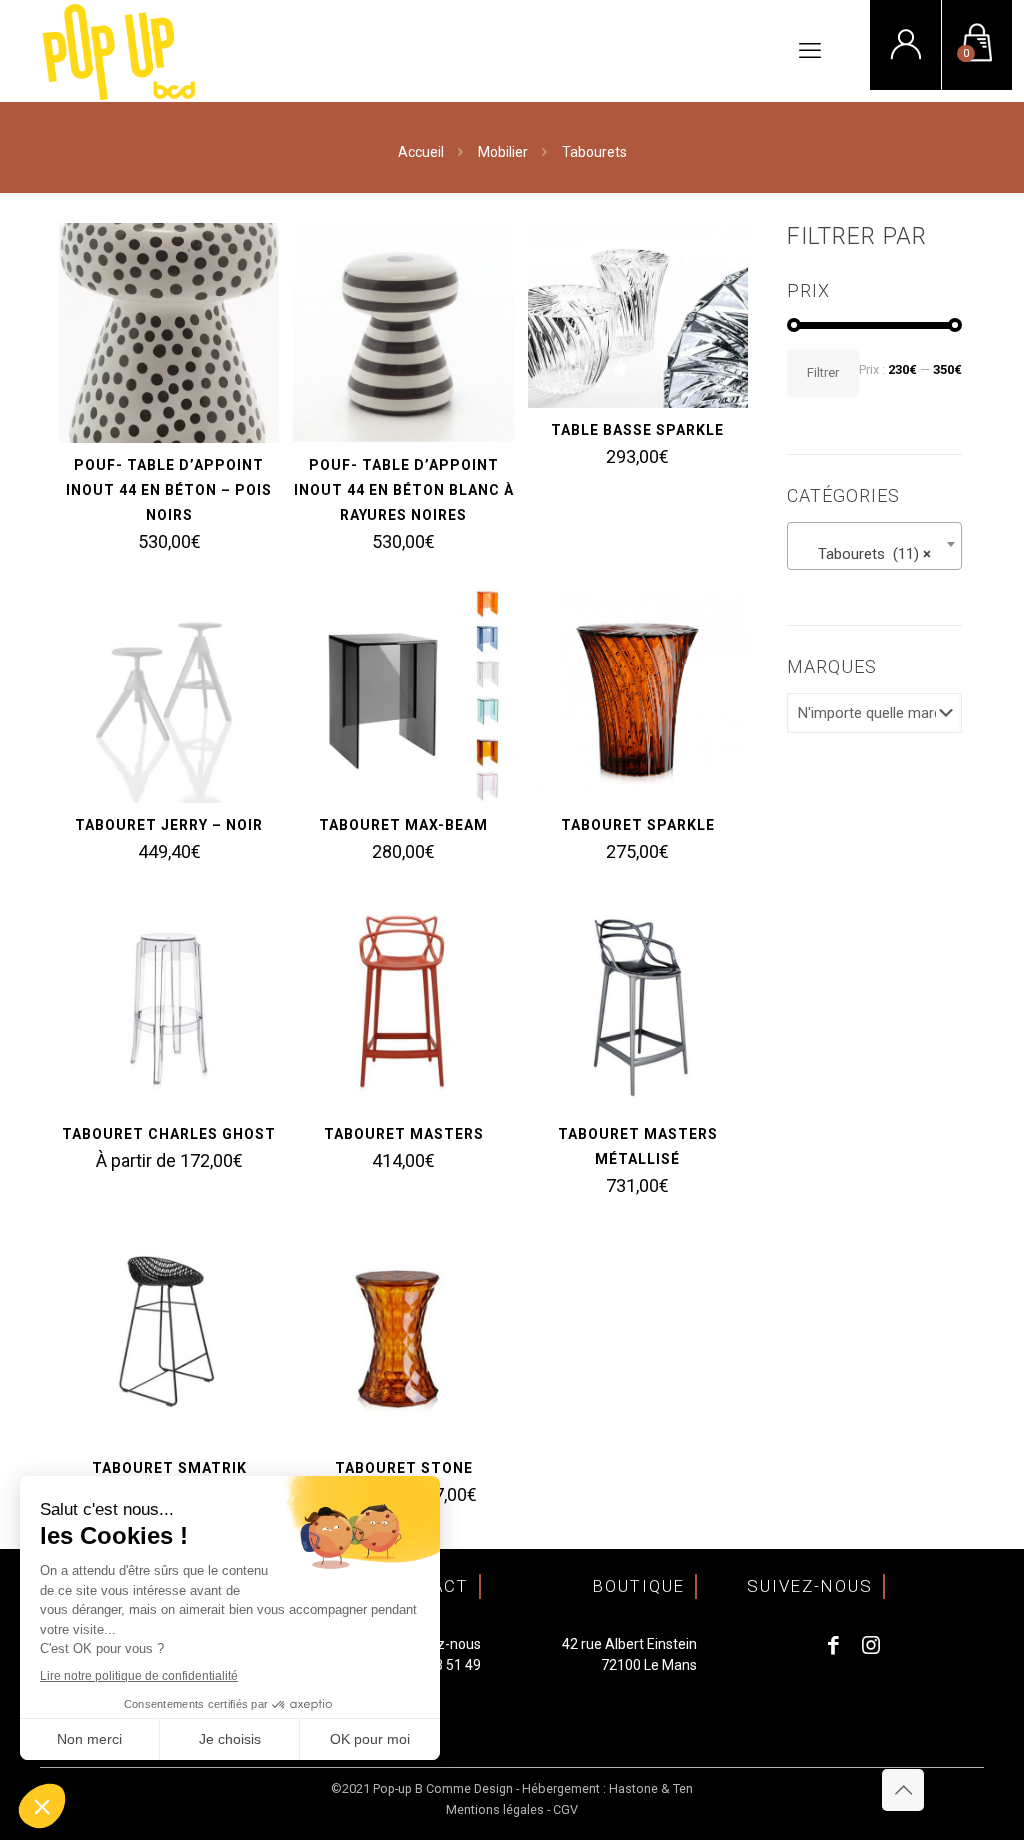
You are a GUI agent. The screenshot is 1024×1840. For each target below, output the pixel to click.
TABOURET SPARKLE (638, 825)
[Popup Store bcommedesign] (119, 51)
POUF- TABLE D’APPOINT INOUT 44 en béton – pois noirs (169, 490)
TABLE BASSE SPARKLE (637, 430)
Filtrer (823, 372)
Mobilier (503, 152)
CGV (565, 1809)
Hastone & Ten (651, 1788)
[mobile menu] (810, 51)
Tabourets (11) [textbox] (868, 554)
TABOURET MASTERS (404, 1134)
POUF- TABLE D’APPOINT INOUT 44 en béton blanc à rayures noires (404, 490)
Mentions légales (495, 1809)
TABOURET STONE (404, 1468)
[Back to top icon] (903, 1790)
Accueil (421, 152)
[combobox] (874, 546)
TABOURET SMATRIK (169, 1468)
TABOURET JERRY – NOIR (169, 825)
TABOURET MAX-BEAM (403, 825)
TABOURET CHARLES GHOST (169, 1134)
